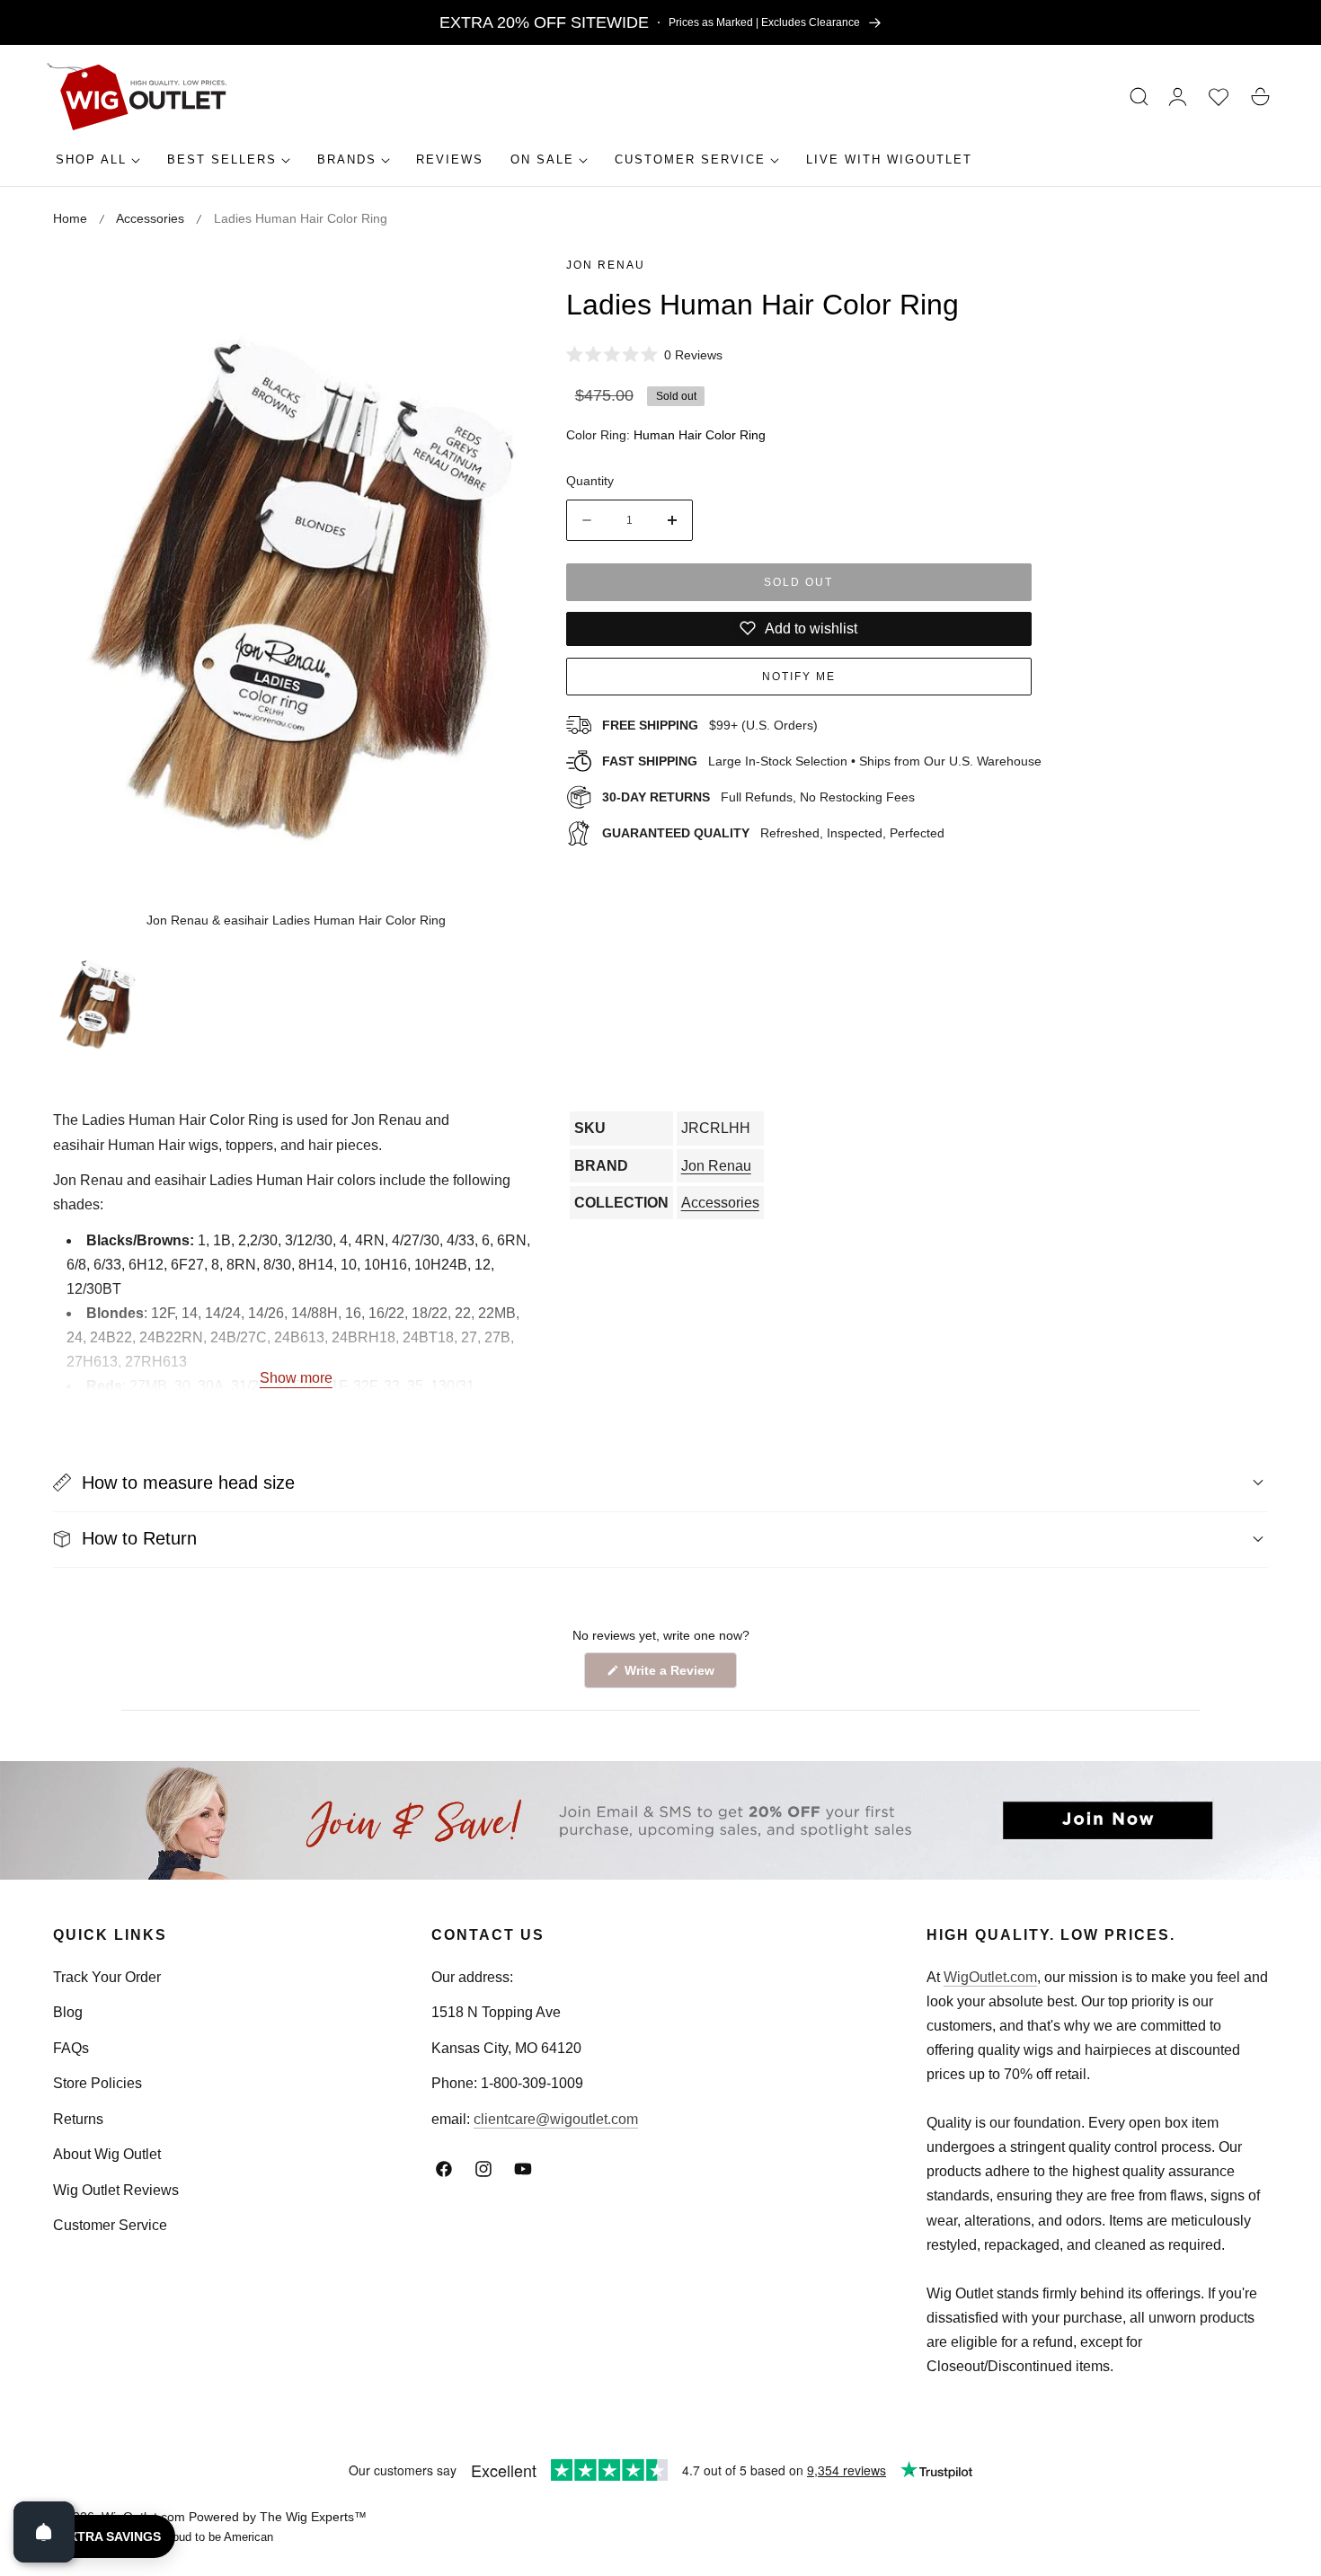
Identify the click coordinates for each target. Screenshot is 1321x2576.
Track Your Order (107, 1977)
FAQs (71, 2048)
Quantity (590, 481)
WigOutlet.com (990, 1977)
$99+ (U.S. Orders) (710, 725)
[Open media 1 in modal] (505, 285)
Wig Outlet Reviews (116, 2190)
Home (70, 218)
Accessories (150, 218)
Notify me (799, 676)
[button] (1139, 97)
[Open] (44, 2532)
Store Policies (98, 2083)
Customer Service (110, 2225)
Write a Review (672, 1675)
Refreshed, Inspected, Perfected (773, 832)
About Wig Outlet (107, 2154)
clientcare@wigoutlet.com (556, 2119)
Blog (68, 2012)
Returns (78, 2119)
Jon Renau (606, 265)
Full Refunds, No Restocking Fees (758, 796)
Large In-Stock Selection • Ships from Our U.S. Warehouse (822, 761)
